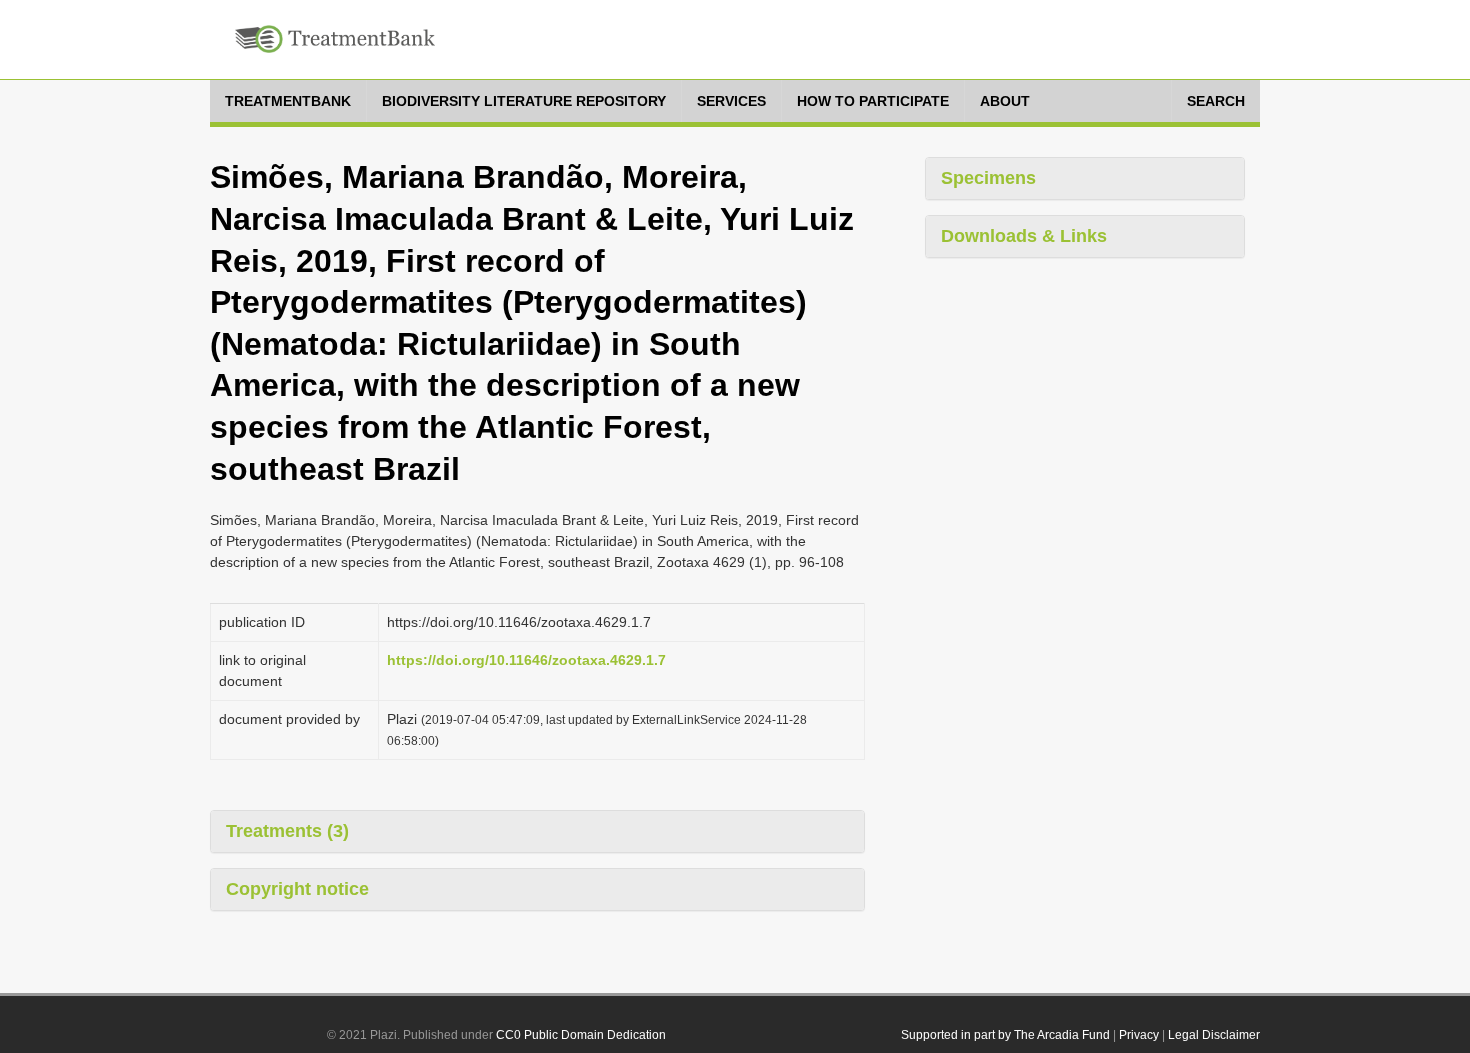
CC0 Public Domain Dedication (581, 1035)
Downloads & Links (1024, 236)
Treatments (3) (287, 831)
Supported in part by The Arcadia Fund (1005, 1035)
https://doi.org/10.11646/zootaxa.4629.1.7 (526, 660)
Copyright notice (297, 889)
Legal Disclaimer (1214, 1035)
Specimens (988, 178)
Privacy (1139, 1035)
